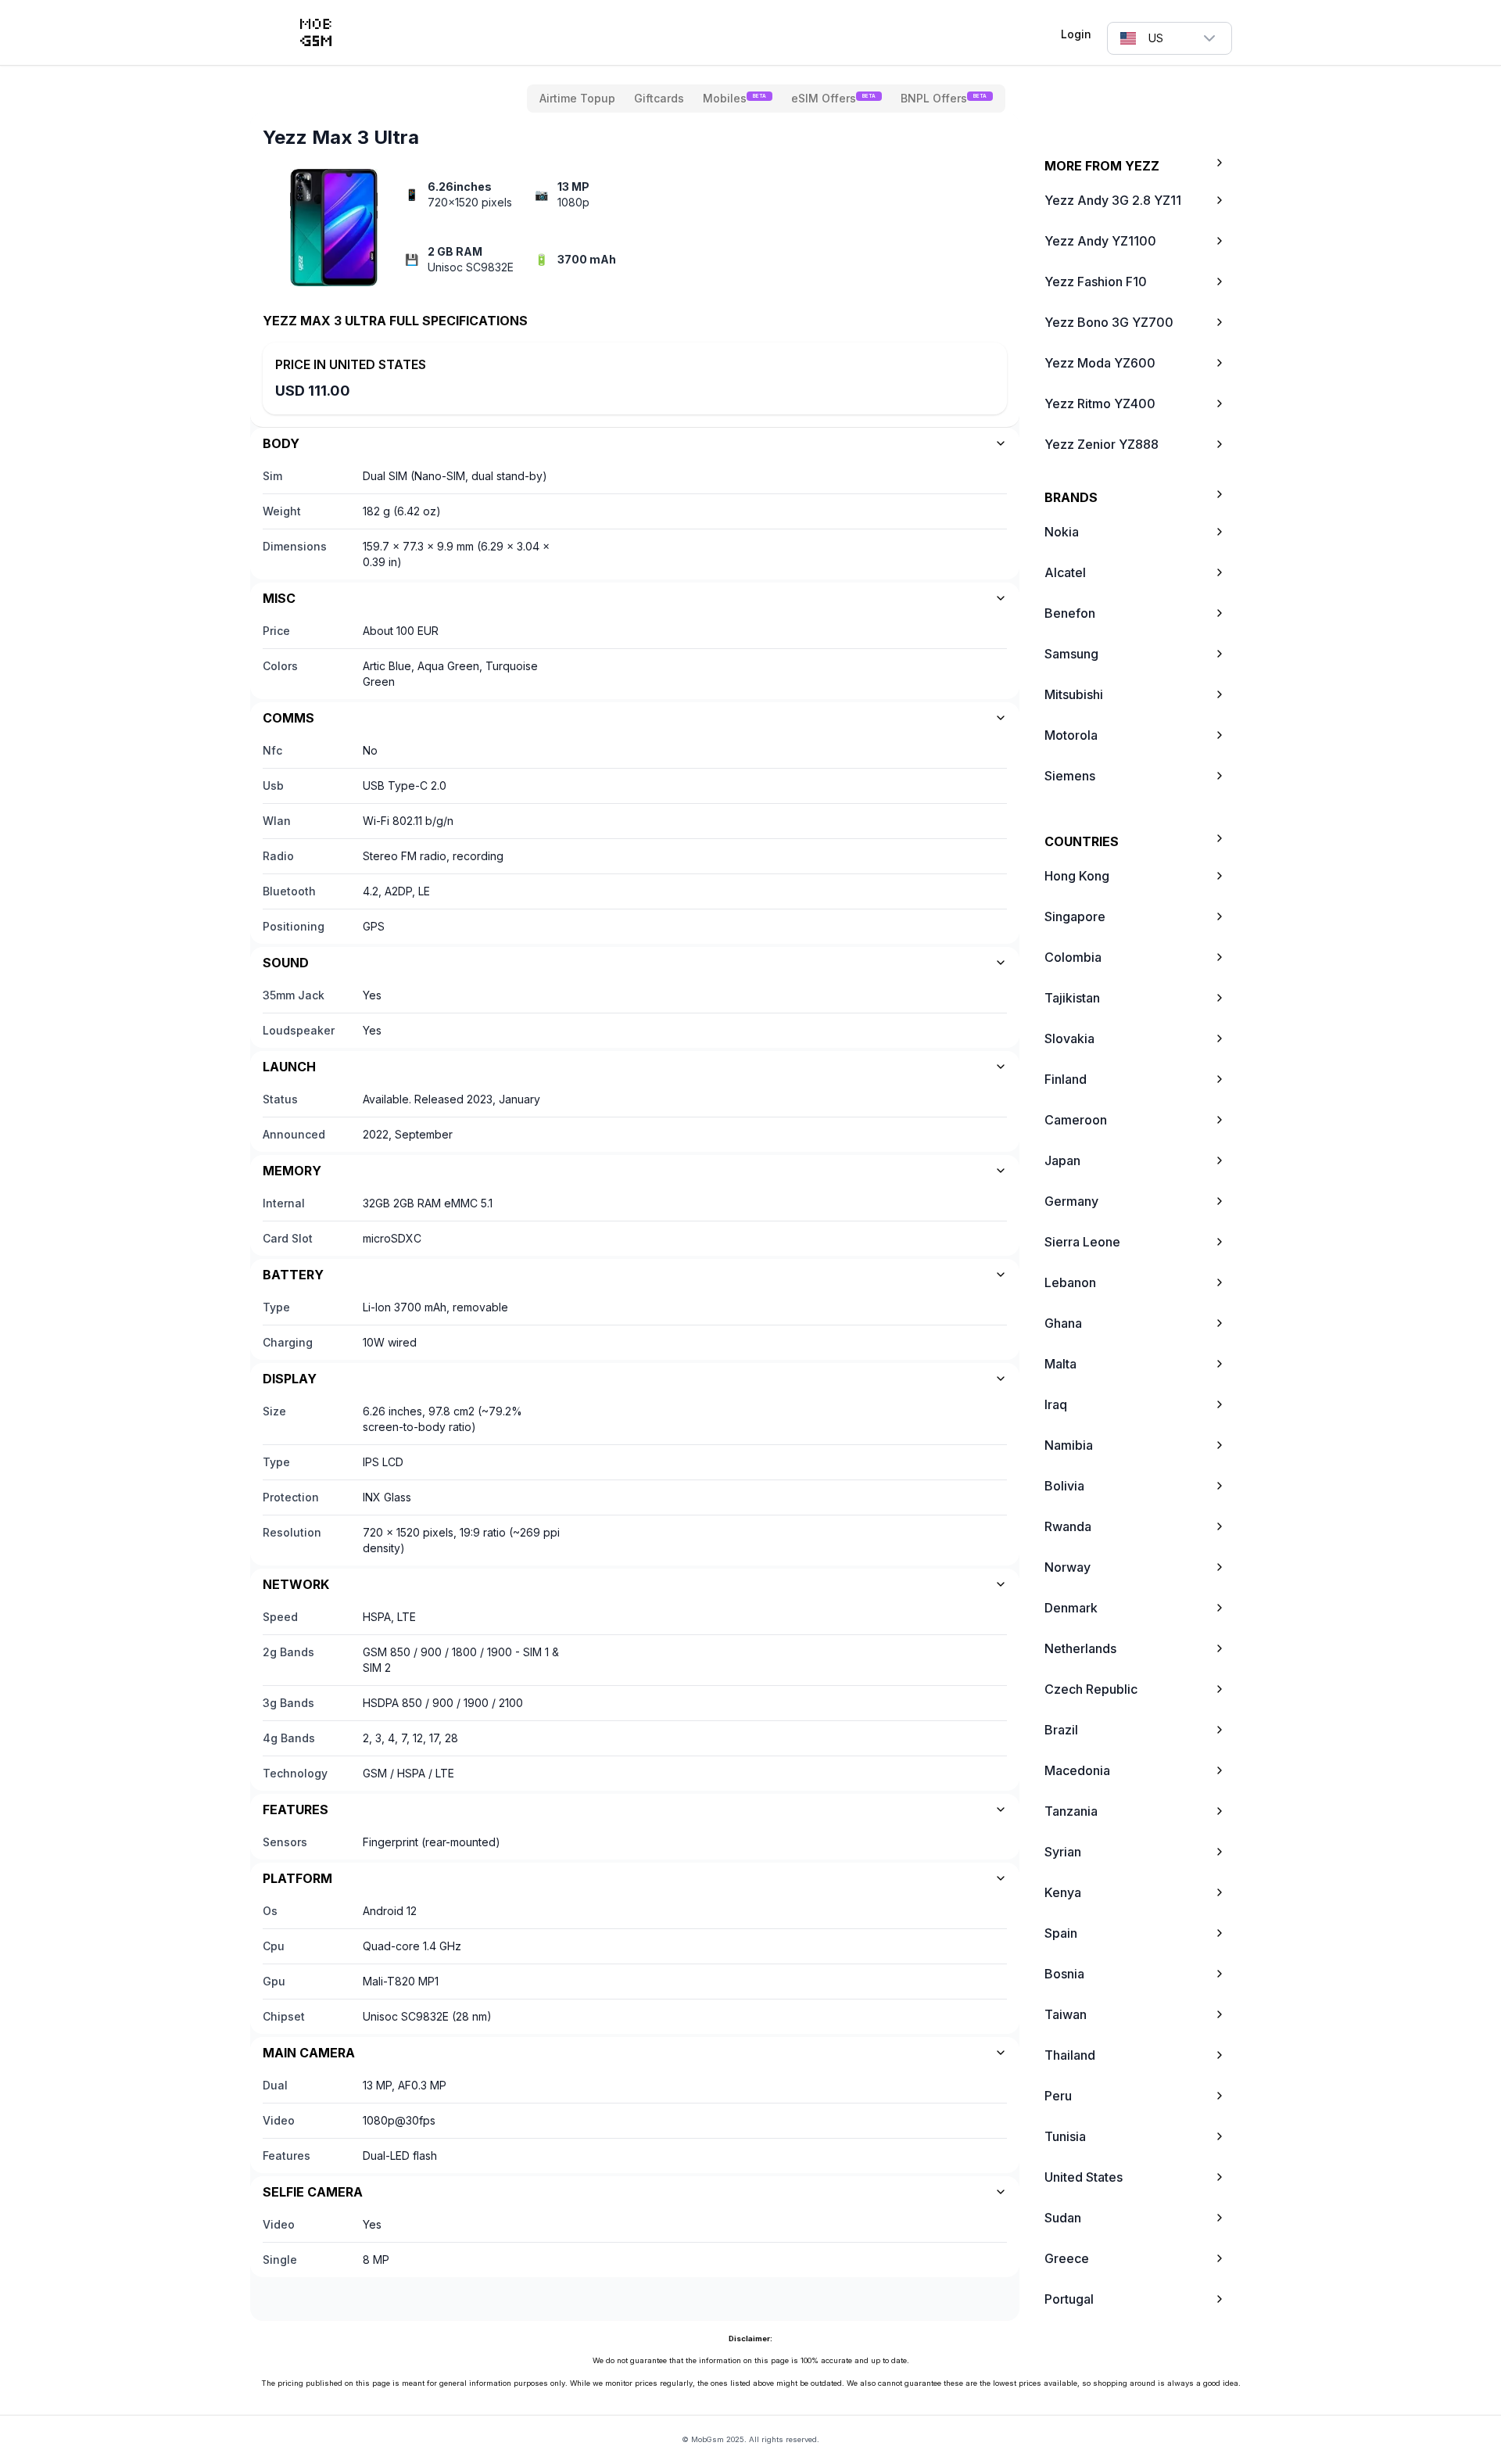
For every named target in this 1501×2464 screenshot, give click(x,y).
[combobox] (1170, 38)
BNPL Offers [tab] (944, 98)
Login (1076, 34)
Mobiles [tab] (734, 98)
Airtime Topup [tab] (577, 98)
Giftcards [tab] (659, 98)
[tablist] (766, 99)
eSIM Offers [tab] (833, 98)
